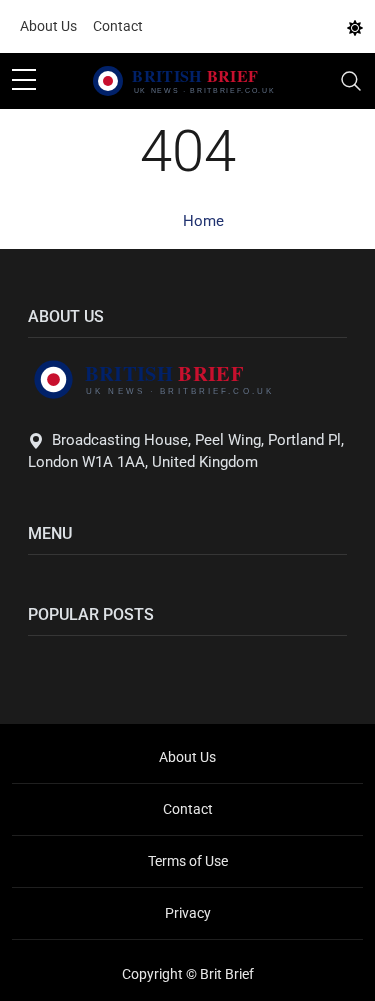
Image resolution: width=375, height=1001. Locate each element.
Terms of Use (188, 861)
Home (203, 221)
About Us (48, 26)
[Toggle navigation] (351, 81)
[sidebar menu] (24, 81)
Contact (118, 26)
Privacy (188, 913)
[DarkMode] (355, 27)
